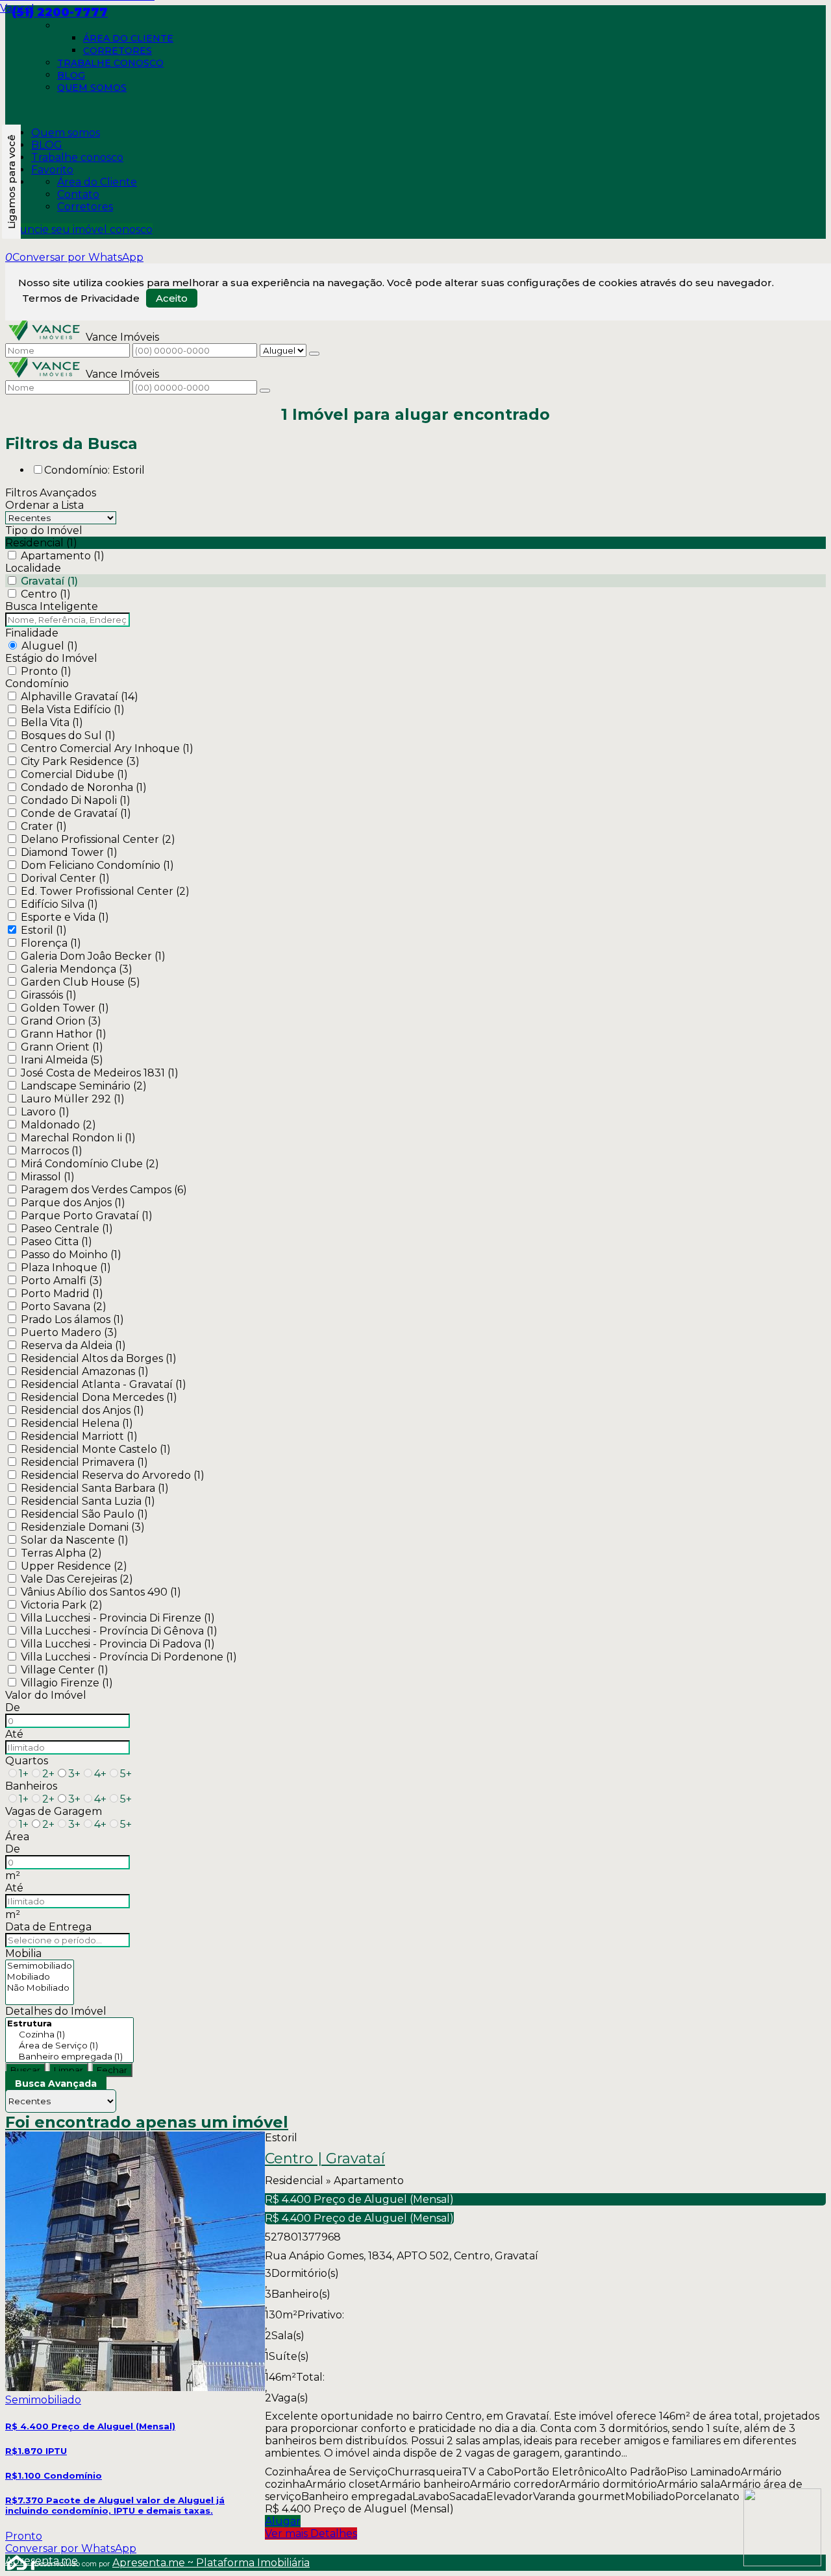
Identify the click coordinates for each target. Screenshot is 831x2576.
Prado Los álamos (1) (72, 1319)
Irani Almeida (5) (62, 1060)
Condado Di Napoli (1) (76, 800)
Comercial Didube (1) (74, 774)
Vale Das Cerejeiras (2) (77, 1579)
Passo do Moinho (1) (71, 1255)
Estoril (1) (44, 930)
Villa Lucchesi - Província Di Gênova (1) (119, 1631)
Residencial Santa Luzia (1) (88, 1501)
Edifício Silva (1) (59, 904)
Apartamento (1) (63, 556)
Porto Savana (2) (64, 1306)
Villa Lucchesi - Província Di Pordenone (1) (129, 1657)
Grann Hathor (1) (64, 1034)
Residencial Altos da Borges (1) (99, 1358)
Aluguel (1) (50, 646)
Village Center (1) (65, 1670)
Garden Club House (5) (81, 982)
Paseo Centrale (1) (67, 1229)
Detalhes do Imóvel (56, 2011)
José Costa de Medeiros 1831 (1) (100, 1073)
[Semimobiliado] (40, 1966)
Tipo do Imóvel (44, 530)
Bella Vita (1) (52, 723)
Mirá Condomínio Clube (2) (90, 1164)
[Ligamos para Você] (11, 182)
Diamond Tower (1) (69, 852)
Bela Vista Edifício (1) (73, 710)
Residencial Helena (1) (77, 1423)
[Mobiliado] (40, 1977)
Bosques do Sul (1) (68, 735)
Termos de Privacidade (81, 298)
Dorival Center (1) (65, 878)
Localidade (33, 568)
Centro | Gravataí (325, 2159)
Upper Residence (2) (74, 1566)
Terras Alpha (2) (61, 1553)
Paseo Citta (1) (56, 1242)
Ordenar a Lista (44, 505)
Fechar (112, 2070)
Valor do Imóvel (46, 1695)
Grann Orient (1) (62, 1047)
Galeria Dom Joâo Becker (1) (93, 956)
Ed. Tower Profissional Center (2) (105, 891)
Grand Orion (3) (61, 1021)
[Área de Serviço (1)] (69, 2046)
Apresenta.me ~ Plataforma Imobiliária (211, 2563)
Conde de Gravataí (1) (76, 813)
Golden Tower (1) (65, 1008)
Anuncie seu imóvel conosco (79, 229)
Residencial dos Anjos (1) (82, 1410)
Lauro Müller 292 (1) (73, 1099)
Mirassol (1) (48, 1177)
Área (17, 1837)
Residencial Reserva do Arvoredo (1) (113, 1475)
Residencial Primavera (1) (84, 1462)
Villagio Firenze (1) (67, 1683)
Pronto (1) (46, 671)
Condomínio (37, 684)
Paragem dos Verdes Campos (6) (104, 1190)
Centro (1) (46, 594)
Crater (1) (44, 826)
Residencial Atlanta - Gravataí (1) (104, 1384)
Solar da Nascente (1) (75, 1540)
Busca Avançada (56, 2084)
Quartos (27, 1761)
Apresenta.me (20, 2561)
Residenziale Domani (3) (83, 1527)
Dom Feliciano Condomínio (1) (97, 865)
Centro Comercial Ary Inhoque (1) (107, 748)
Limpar (68, 2070)
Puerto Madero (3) (69, 1332)
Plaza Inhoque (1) (66, 1268)
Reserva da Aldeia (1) (73, 1345)
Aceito (172, 298)
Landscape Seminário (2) (84, 1086)
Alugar (283, 2521)
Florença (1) (51, 943)
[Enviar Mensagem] (265, 391)
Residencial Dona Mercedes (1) (99, 1397)
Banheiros (31, 1786)
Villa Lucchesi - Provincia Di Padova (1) (118, 1644)
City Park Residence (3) (80, 761)
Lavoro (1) (45, 1112)
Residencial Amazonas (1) (85, 1371)
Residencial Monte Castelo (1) (96, 1449)
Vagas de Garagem (54, 1811)
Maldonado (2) (58, 1125)
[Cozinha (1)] (69, 2035)
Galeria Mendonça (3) (77, 969)
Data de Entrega (48, 1927)
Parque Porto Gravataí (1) (87, 1216)
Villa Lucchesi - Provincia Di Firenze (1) (118, 1618)
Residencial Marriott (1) (79, 1436)
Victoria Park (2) (62, 1605)
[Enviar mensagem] (314, 354)
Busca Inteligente (52, 606)
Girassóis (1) (49, 995)
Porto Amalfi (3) (62, 1281)
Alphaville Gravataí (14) (80, 697)
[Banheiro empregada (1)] (69, 2057)
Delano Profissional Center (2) (98, 839)
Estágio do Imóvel (51, 658)
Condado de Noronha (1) (84, 787)
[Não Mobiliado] (40, 1988)
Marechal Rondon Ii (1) (78, 1138)
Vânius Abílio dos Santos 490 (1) (101, 1592)
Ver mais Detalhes (311, 2533)
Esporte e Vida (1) (65, 917)
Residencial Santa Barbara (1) (95, 1488)
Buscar (25, 2070)
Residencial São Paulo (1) (84, 1514)
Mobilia (23, 1953)
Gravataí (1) (49, 581)
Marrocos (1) (52, 1151)
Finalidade (32, 633)
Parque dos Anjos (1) (73, 1203)
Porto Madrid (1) (62, 1294)
